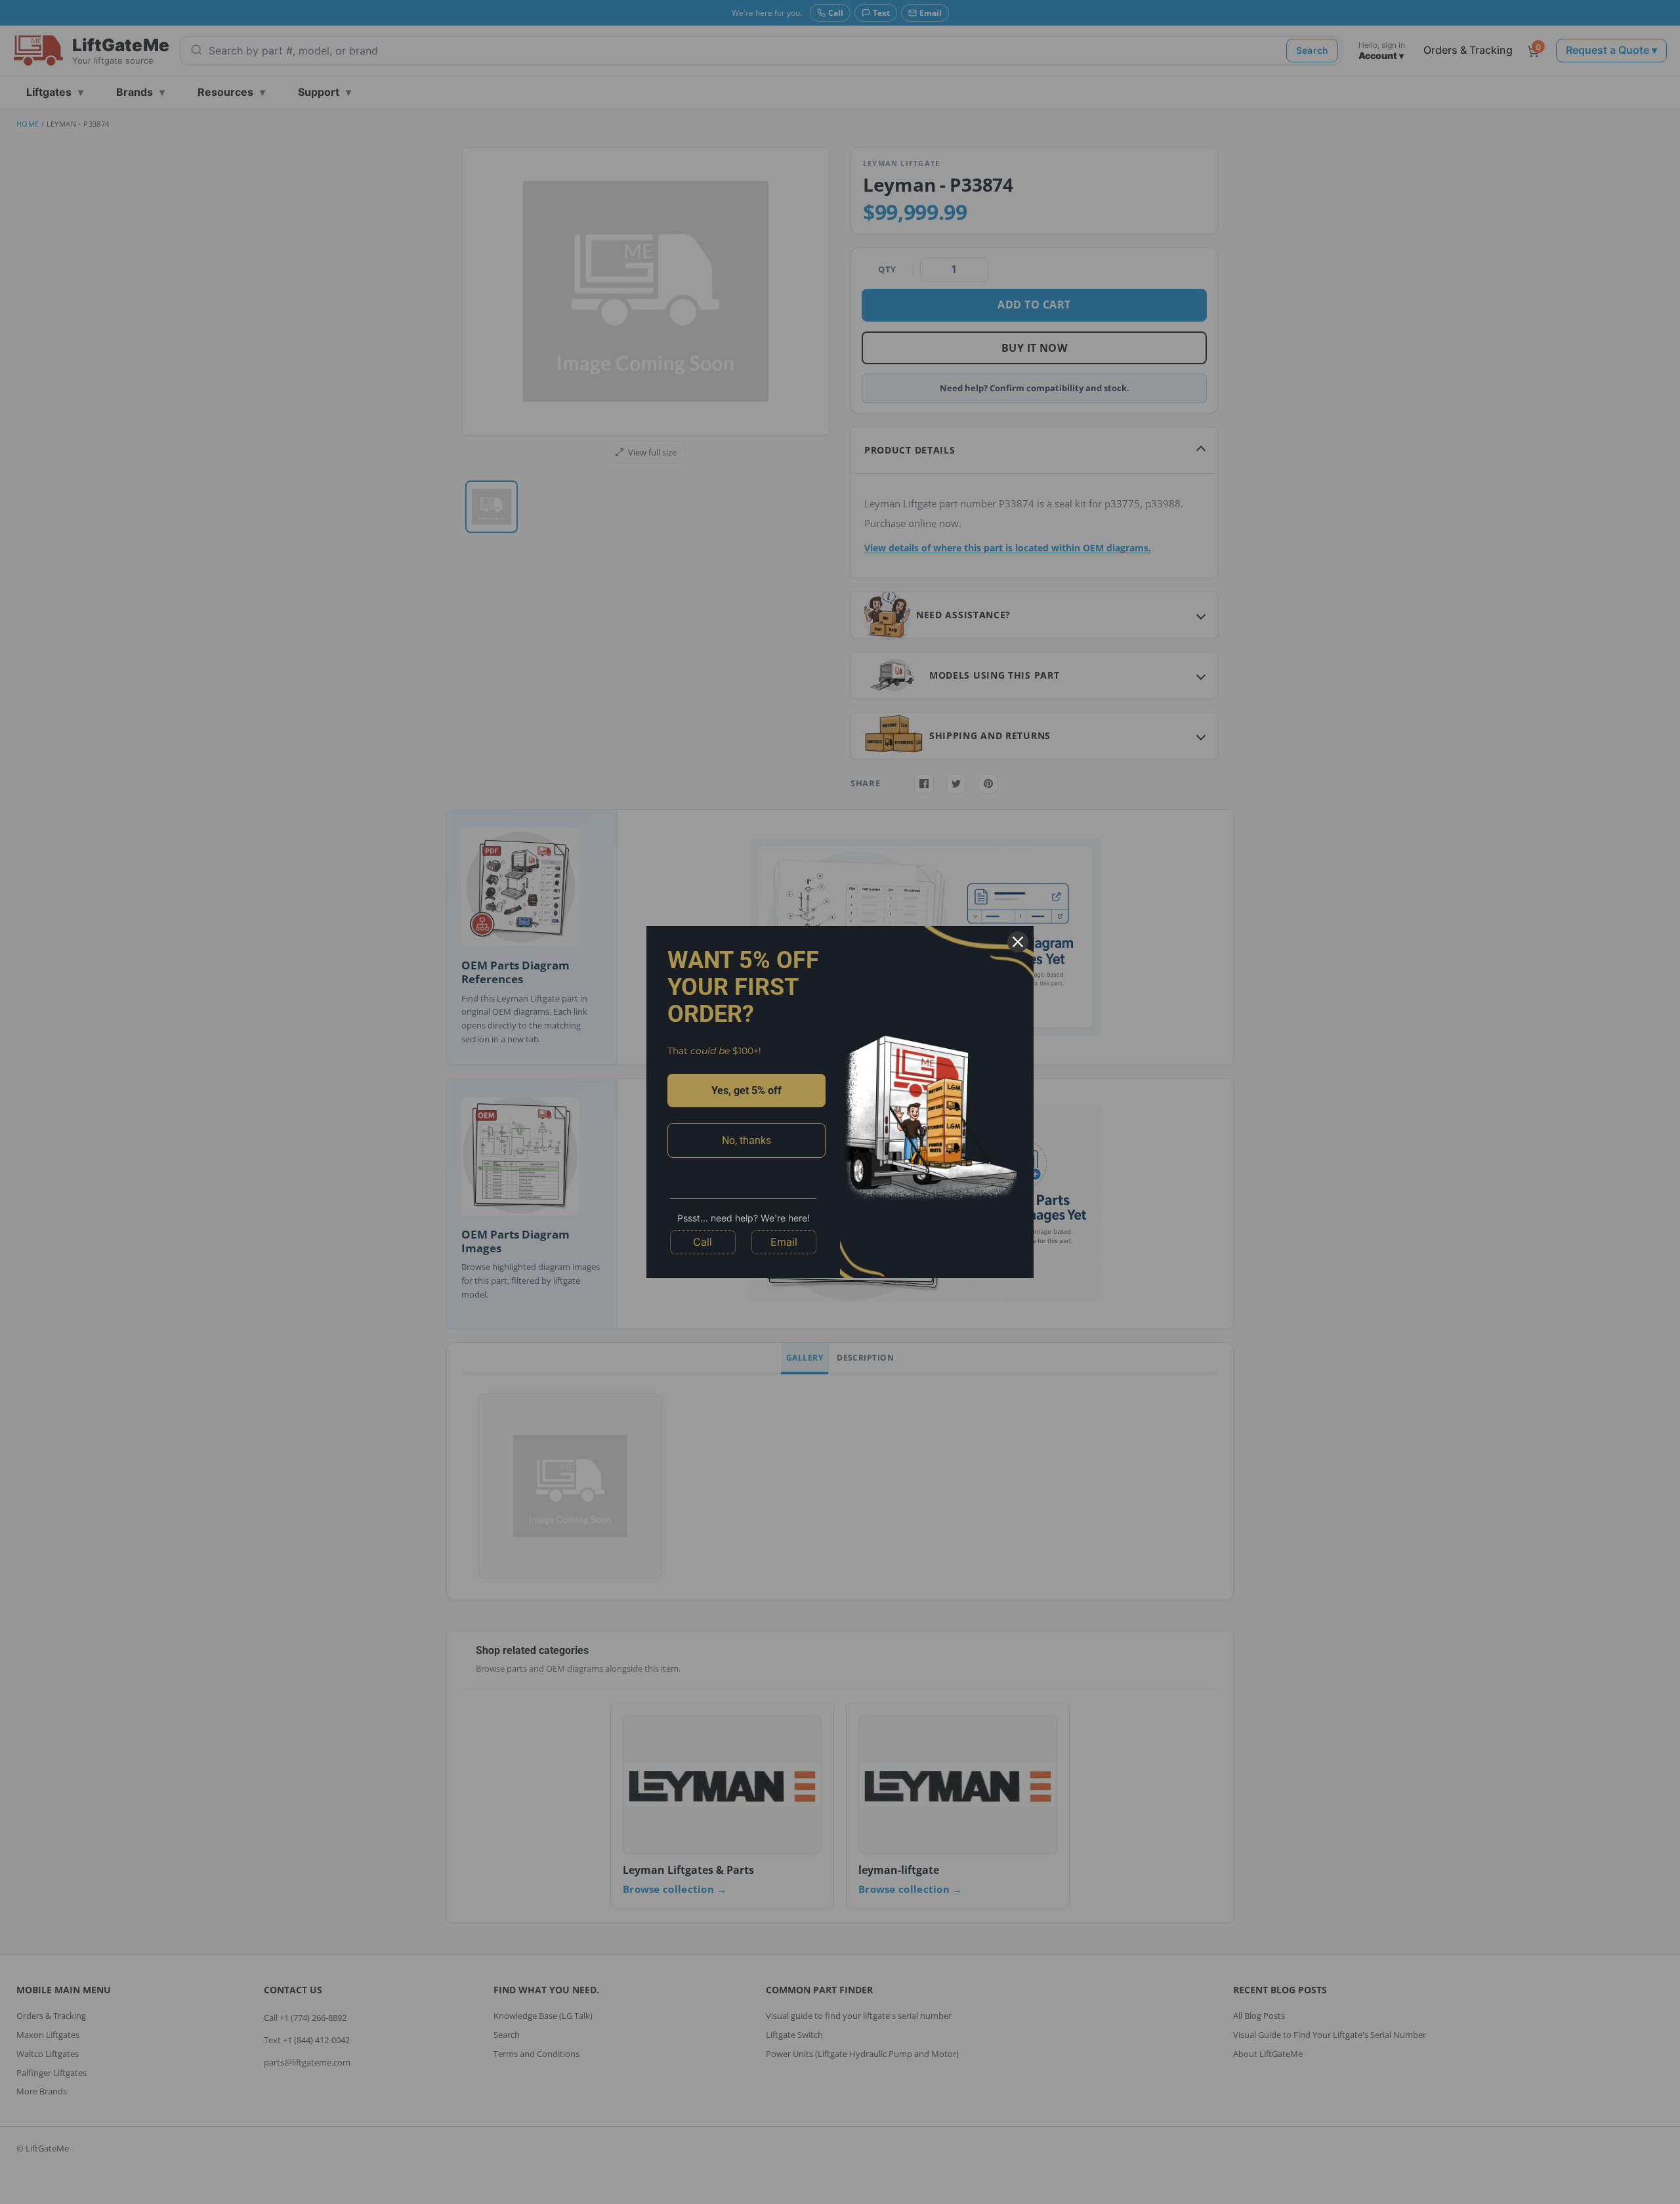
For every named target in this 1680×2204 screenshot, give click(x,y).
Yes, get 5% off (746, 1091)
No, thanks (746, 1140)
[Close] (1018, 942)
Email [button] (784, 1242)
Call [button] (703, 1242)
